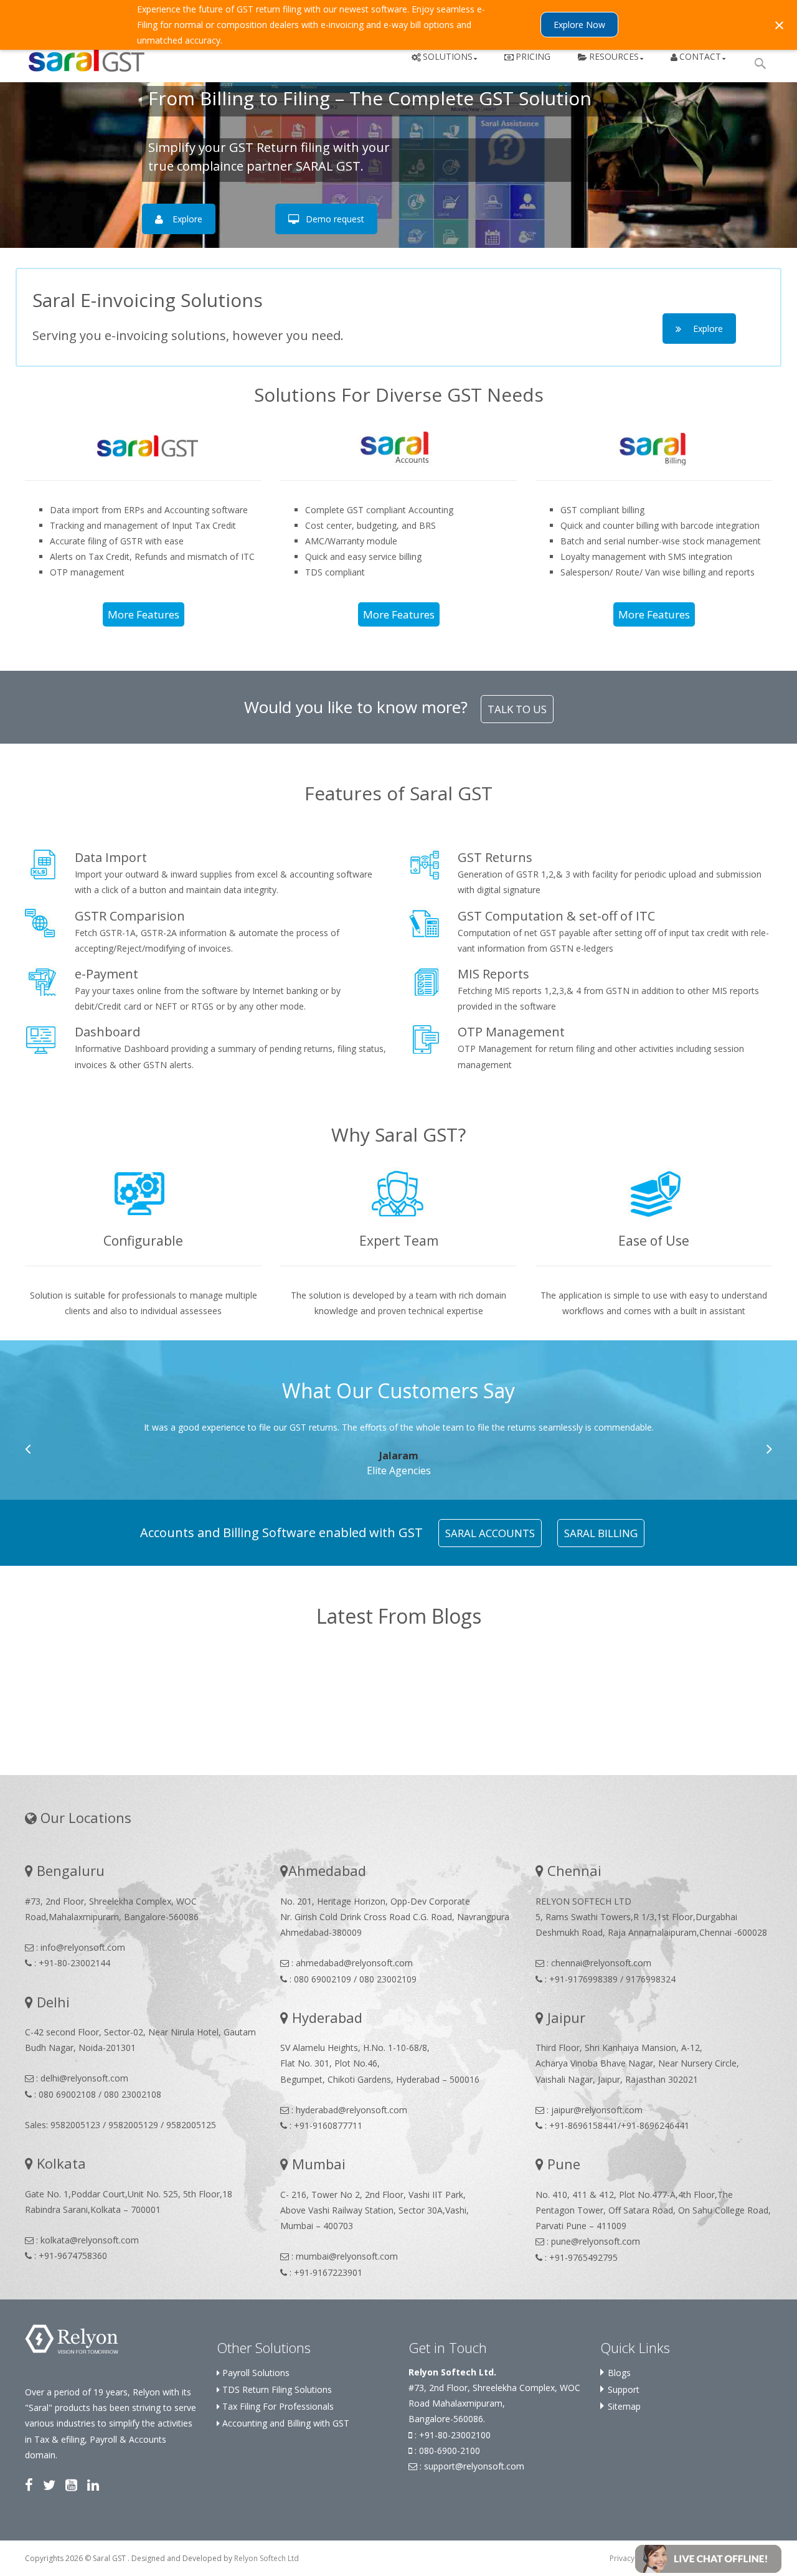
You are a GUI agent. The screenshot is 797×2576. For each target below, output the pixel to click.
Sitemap (624, 2406)
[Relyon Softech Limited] (72, 2338)
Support (624, 2389)
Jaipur (564, 2017)
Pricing (533, 56)
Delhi (51, 2002)
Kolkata (59, 2163)
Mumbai (317, 2164)
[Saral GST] (77, 58)
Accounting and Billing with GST (285, 2423)
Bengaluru (69, 1870)
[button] (708, 2558)
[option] (406, 1449)
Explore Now (579, 25)
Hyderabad (325, 2017)
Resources (614, 56)
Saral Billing (601, 1533)
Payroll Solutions (255, 2373)
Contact (700, 56)
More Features (144, 614)
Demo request (335, 219)
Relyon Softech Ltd (266, 2558)
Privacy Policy (633, 2558)
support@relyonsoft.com (474, 2466)
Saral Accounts (490, 1533)
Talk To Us (517, 709)
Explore (187, 219)
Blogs (619, 2373)
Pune (562, 2164)
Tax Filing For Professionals (277, 2406)
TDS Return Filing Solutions (276, 2389)
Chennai (573, 1870)
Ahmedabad (327, 1870)
